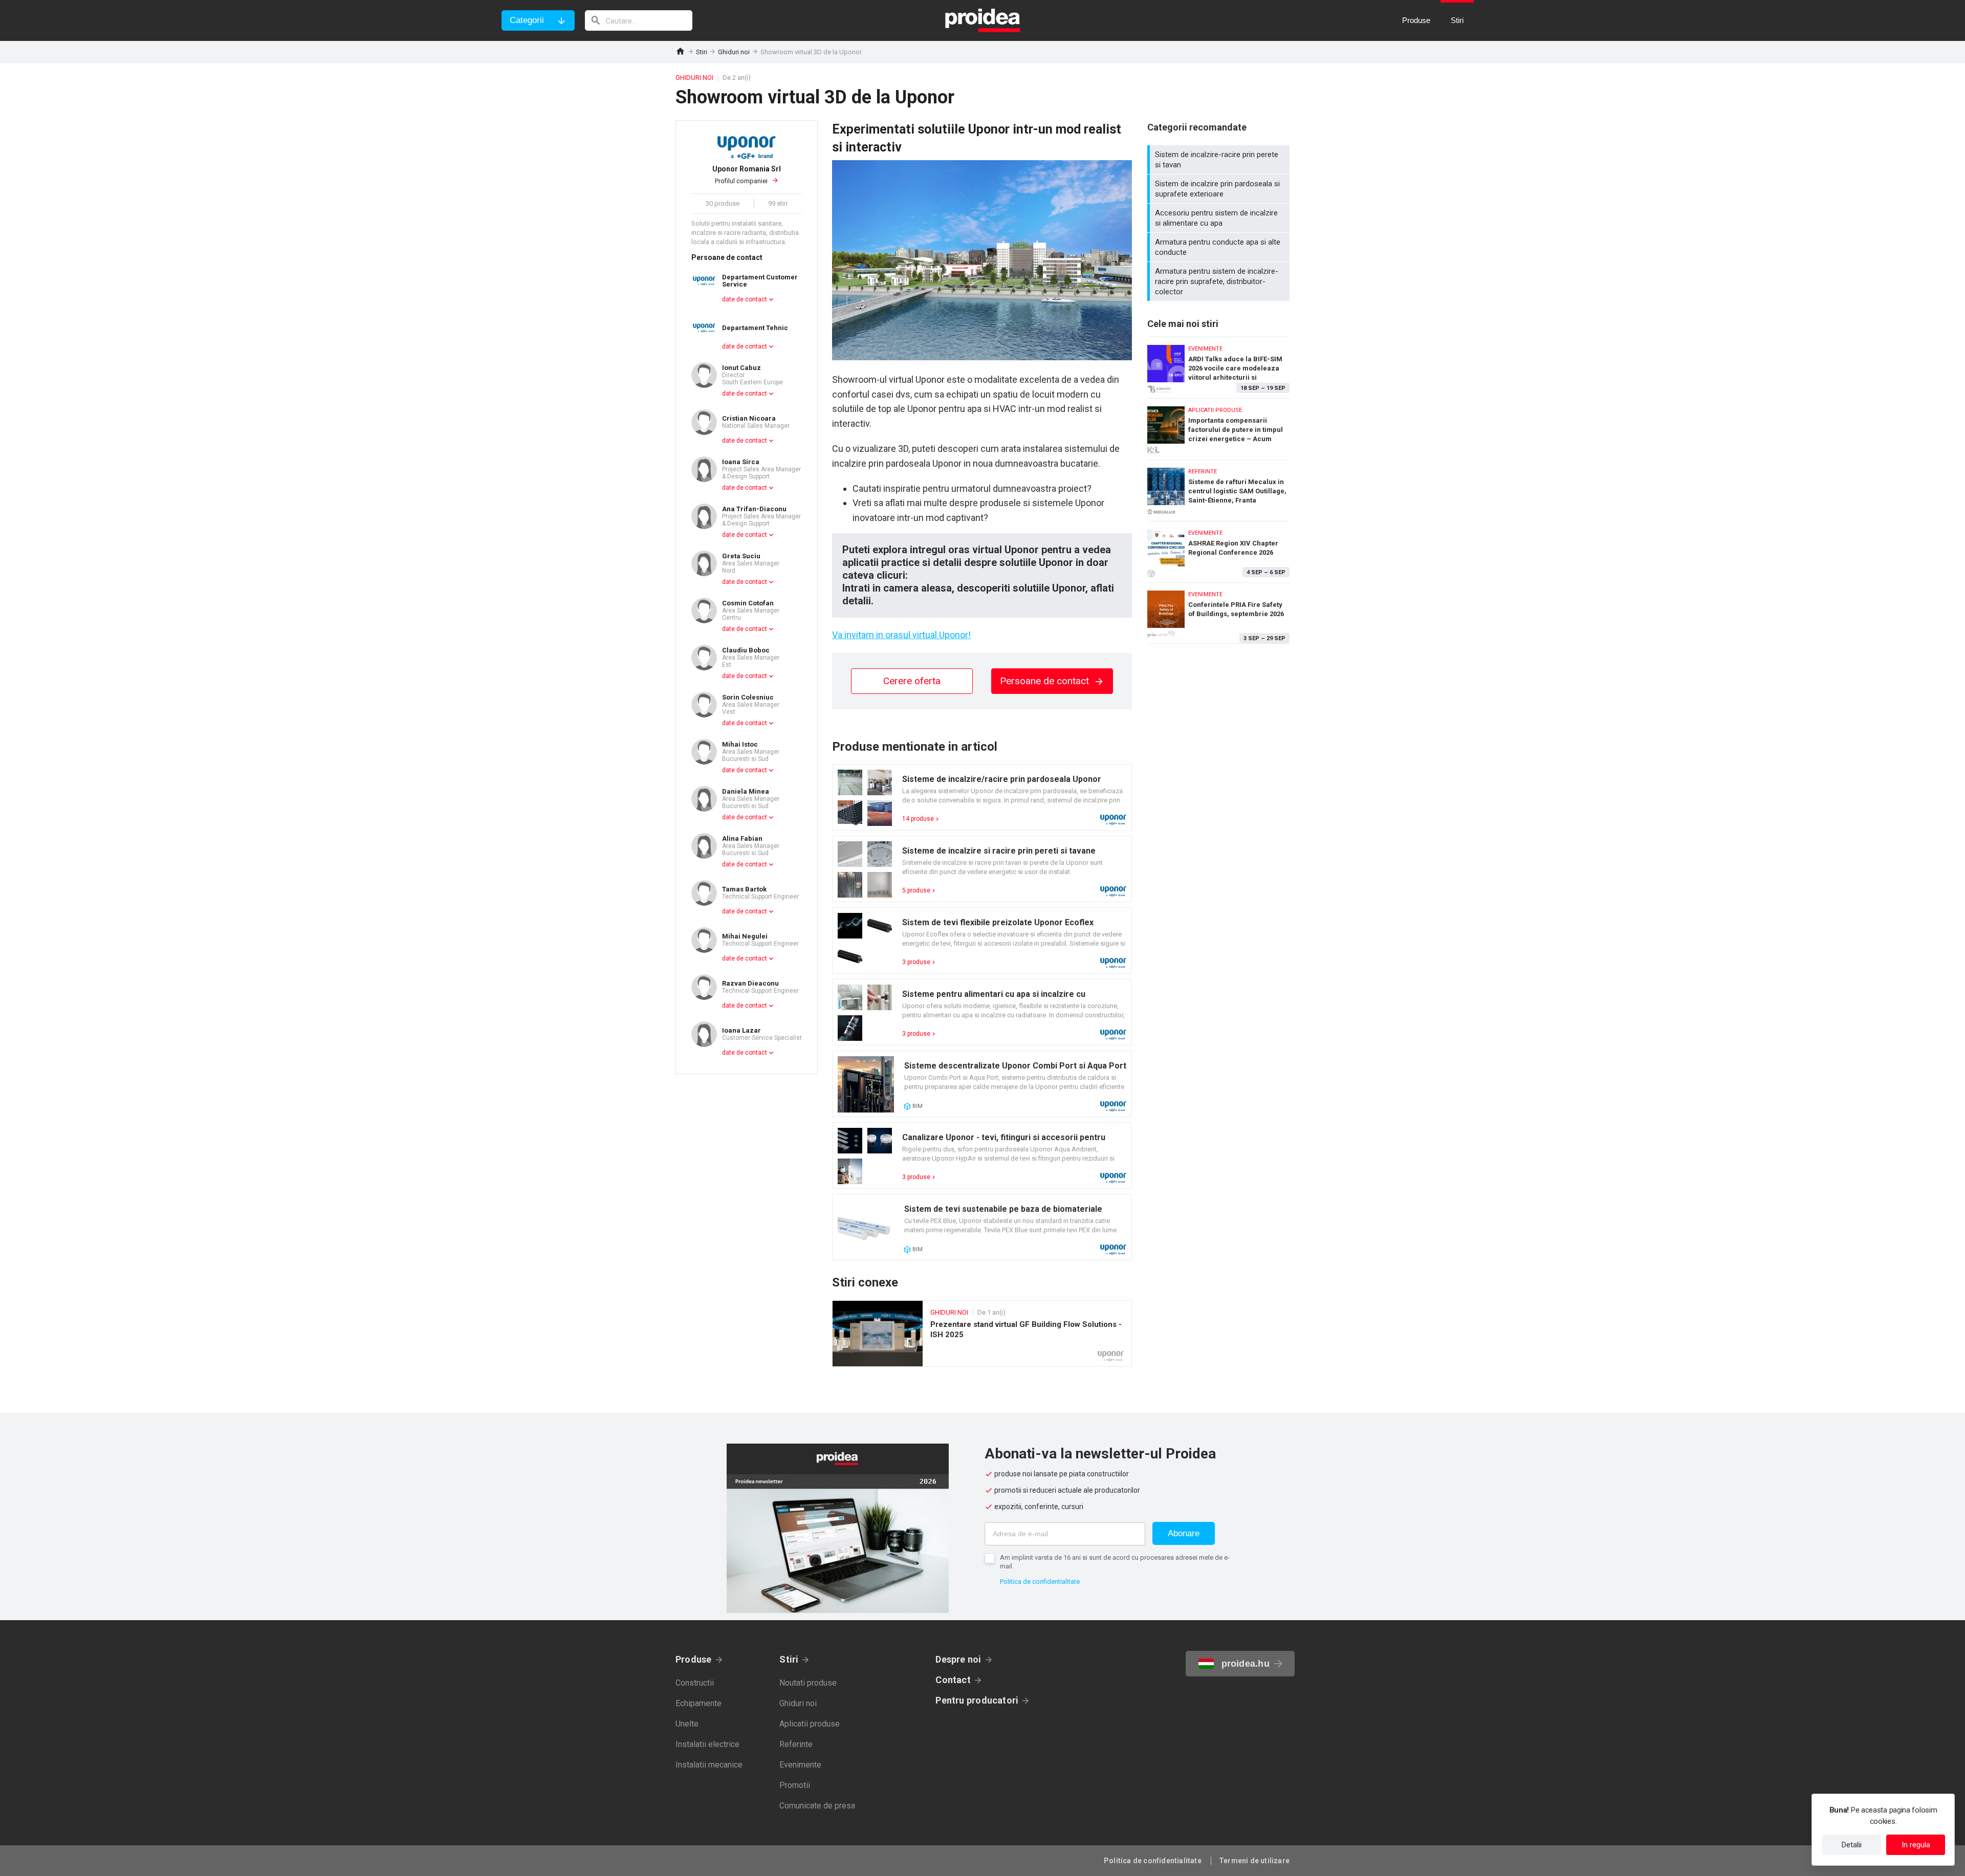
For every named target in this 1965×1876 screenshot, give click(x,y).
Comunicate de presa (817, 1806)
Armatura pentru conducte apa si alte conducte (1220, 247)
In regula (1916, 1845)
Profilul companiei (747, 175)
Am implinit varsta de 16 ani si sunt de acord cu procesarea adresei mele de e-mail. (1115, 1562)
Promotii (795, 1785)
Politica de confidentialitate (1040, 1581)
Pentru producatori (977, 1700)
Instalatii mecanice (709, 1765)
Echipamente (698, 1703)
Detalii (1852, 1845)
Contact (953, 1680)
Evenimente (800, 1765)
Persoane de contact (1046, 681)
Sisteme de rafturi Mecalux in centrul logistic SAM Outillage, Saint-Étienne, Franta (1218, 488)
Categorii (527, 20)
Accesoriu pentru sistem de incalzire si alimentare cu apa (1220, 218)
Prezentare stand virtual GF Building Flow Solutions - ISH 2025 (982, 1334)
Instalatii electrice (707, 1744)
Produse (694, 1659)
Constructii (695, 1683)
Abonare (1184, 1533)
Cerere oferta (912, 681)
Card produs (982, 797)
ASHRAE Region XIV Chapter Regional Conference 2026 (1218, 549)
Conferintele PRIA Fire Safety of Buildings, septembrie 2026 (1218, 613)
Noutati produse (808, 1683)
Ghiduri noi (734, 52)
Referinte (796, 1744)
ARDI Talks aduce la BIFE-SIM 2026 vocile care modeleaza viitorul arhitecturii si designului (1218, 365)
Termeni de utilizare (1254, 1861)
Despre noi (958, 1659)
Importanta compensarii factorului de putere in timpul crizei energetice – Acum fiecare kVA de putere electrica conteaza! (1218, 427)
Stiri (702, 52)
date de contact (745, 299)
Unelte (687, 1724)
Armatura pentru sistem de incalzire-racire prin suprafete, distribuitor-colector (1220, 281)
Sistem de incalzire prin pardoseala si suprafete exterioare (1220, 189)
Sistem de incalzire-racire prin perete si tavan (1220, 160)
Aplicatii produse (810, 1724)
